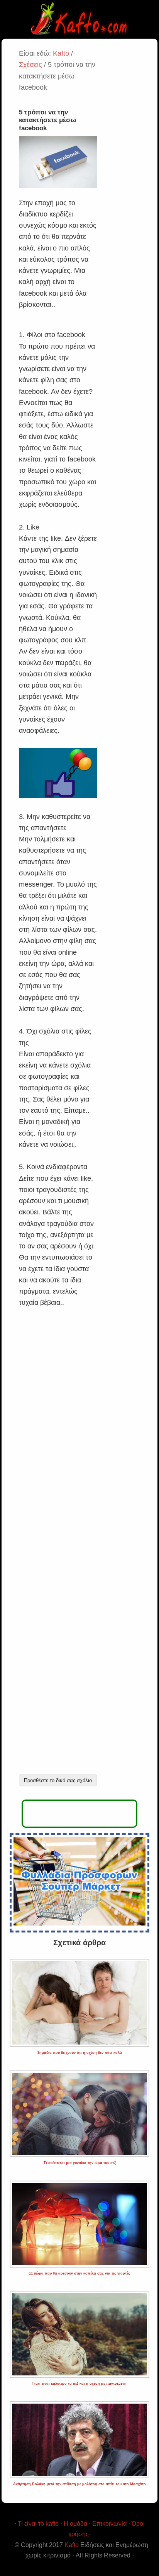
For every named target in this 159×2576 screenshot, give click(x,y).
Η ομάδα (75, 2524)
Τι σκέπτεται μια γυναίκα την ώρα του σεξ (80, 2163)
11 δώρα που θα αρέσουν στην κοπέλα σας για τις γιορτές (79, 2273)
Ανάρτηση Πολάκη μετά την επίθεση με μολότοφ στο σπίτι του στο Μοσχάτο (79, 2484)
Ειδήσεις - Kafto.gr (79, 19)
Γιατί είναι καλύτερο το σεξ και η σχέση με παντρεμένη (79, 2384)
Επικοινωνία (109, 2524)
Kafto (72, 2545)
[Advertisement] (58, 1535)
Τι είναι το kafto (38, 2524)
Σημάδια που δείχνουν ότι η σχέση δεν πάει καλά (80, 2053)
